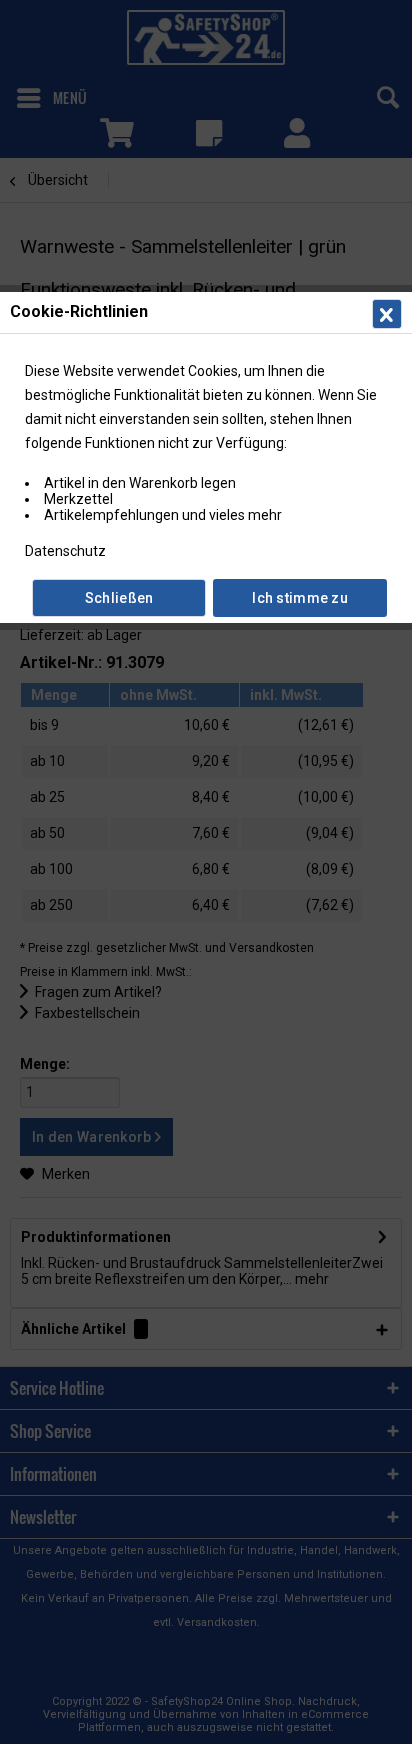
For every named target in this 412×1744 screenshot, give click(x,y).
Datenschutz (65, 551)
